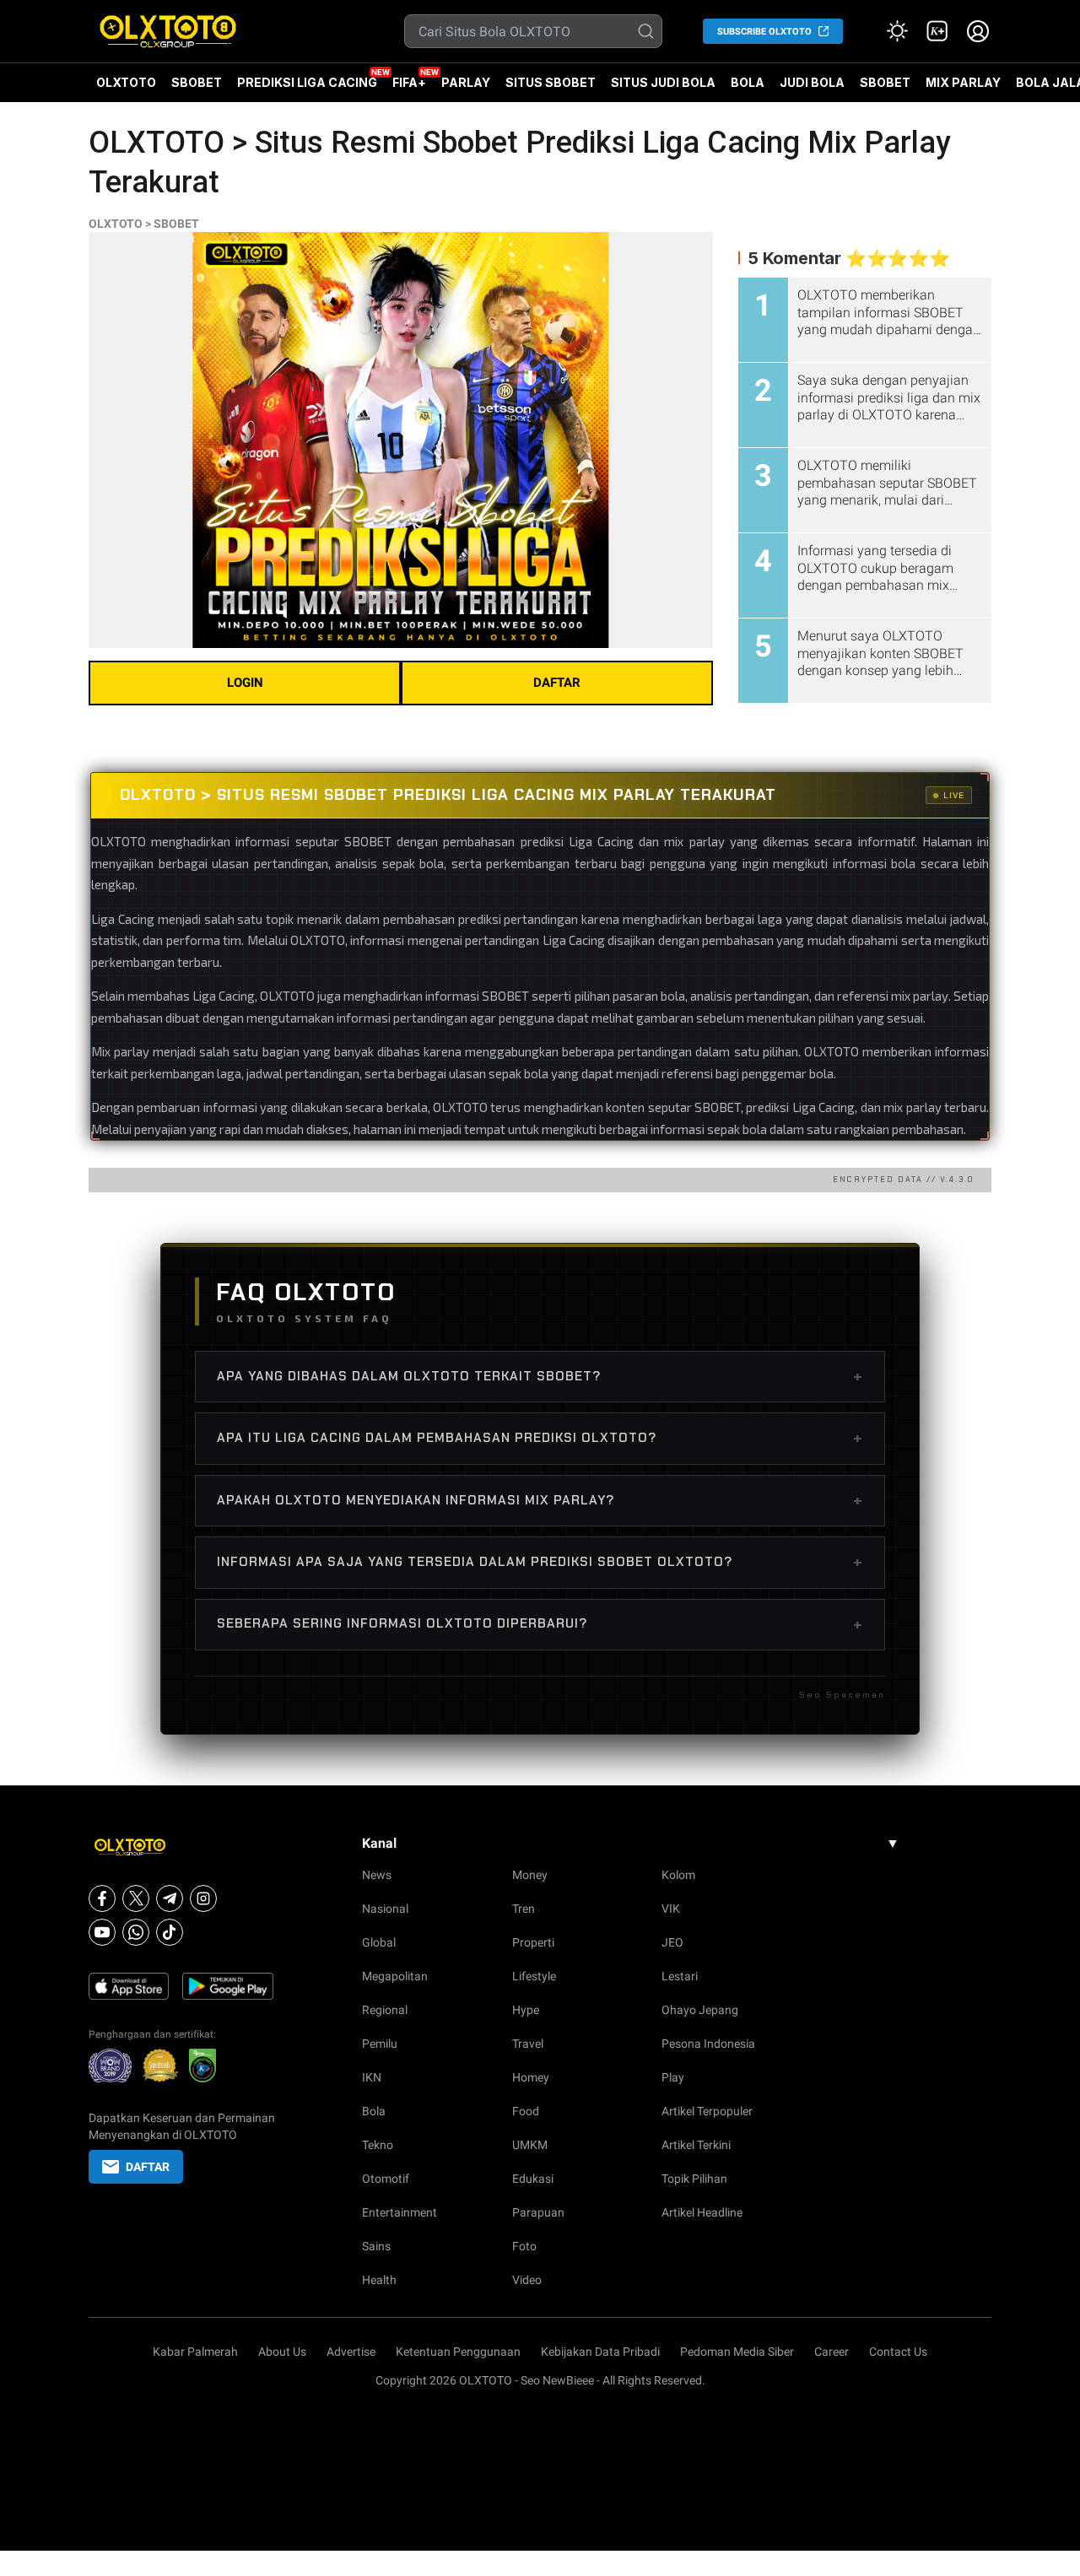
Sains (376, 2246)
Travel (528, 2044)
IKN (372, 2077)
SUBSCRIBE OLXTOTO (764, 32)
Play (673, 2077)
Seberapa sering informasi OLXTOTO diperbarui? (540, 1624)
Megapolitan (395, 1976)
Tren (524, 1909)
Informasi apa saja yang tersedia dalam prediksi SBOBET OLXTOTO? (540, 1562)
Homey (531, 2077)
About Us (282, 2352)
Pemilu (380, 2044)
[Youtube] (102, 1932)
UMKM (530, 2145)
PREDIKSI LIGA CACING (307, 82)
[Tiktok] (170, 1932)
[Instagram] (203, 1898)
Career (832, 2352)
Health (379, 2280)
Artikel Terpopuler (707, 2111)
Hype (526, 2010)
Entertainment (400, 2212)
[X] (136, 1898)
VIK (671, 1909)
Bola (374, 2111)
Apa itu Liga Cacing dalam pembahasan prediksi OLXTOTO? (540, 1438)
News (377, 1875)
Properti (533, 1942)
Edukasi (533, 2179)
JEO (672, 1942)
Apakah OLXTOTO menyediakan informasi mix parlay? (540, 1500)
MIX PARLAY (963, 82)
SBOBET (197, 82)
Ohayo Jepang (700, 2010)
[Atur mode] (897, 31)
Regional (385, 2010)
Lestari (680, 1976)
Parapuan (538, 2212)
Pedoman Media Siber (737, 2352)
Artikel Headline (702, 2212)
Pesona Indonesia (708, 2044)
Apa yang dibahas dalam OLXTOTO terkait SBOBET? (540, 1376)
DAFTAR (557, 683)
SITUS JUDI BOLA (663, 82)
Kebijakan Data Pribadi (600, 2352)
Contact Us (898, 2352)
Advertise (351, 2352)
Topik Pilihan (694, 2179)
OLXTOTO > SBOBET (144, 224)
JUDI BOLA (812, 82)
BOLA (748, 82)
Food (526, 2111)
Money (530, 1875)
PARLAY (466, 82)
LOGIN (245, 683)
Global (379, 1942)
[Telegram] (170, 1898)
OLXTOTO (126, 82)
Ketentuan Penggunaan (458, 2352)
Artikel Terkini (696, 2145)
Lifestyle (534, 1976)
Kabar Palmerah (195, 2352)
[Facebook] (102, 1898)
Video (527, 2280)
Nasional (385, 1909)
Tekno (378, 2145)
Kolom (678, 1875)
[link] (937, 31)
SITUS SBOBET (551, 82)
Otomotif (386, 2179)
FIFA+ (409, 82)
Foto (524, 2246)
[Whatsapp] (136, 1932)
